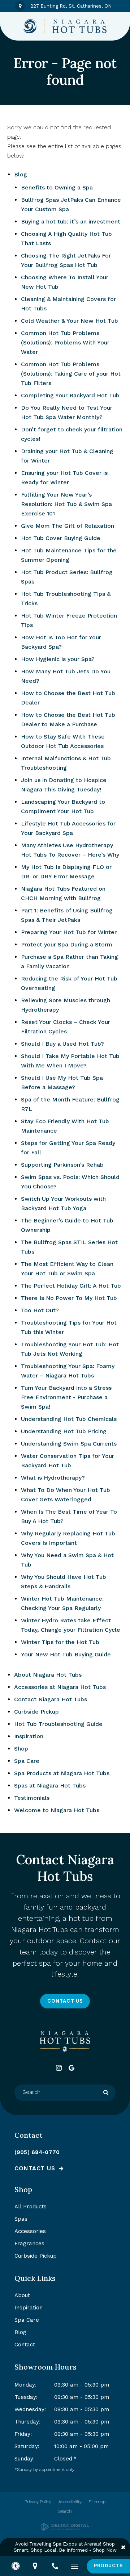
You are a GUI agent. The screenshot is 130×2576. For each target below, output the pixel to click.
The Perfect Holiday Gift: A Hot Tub (71, 1286)
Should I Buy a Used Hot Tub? (62, 1044)
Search (65, 2511)
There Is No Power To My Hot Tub (69, 1298)
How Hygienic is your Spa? (58, 659)
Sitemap (97, 2502)
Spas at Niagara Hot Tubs (50, 1785)
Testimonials (32, 1798)
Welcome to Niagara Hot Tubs (57, 1810)
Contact (25, 2345)
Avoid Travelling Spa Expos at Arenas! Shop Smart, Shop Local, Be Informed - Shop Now (65, 2547)
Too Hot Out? (40, 1310)
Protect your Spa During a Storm (67, 944)
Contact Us (65, 2001)
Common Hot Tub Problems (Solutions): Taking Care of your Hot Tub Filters (71, 374)
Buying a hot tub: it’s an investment (71, 221)
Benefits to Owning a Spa (57, 187)
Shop (21, 1749)
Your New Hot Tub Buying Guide (66, 1654)
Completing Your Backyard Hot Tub (70, 395)
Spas (21, 2219)
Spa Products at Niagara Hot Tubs (62, 1773)
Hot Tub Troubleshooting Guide (58, 1724)
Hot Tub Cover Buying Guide (61, 538)
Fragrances (29, 2243)
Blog (21, 174)
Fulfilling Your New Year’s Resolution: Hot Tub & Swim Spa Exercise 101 (66, 504)
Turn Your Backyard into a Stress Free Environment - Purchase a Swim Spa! (66, 1397)
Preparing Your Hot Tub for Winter (69, 932)
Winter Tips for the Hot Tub (60, 1642)
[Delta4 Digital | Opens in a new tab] (65, 2527)
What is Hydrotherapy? (53, 1478)
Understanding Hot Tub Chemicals (69, 1419)
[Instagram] (59, 2068)
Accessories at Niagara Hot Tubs (60, 1687)
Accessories (30, 2231)
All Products (31, 2207)
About (22, 2295)
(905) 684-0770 (37, 2152)
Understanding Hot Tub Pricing (64, 1431)
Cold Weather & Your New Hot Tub (70, 321)
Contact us (35, 2169)
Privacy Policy (38, 2502)
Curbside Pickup (36, 1712)
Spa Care (27, 1761)
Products (108, 2566)
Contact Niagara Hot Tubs (51, 1699)
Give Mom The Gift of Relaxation (68, 526)
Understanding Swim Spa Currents (69, 1444)
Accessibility (70, 2502)
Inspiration (29, 1736)
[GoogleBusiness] (71, 2068)
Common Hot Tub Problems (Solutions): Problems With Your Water (65, 342)
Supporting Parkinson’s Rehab (62, 1165)
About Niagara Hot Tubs (48, 1675)
